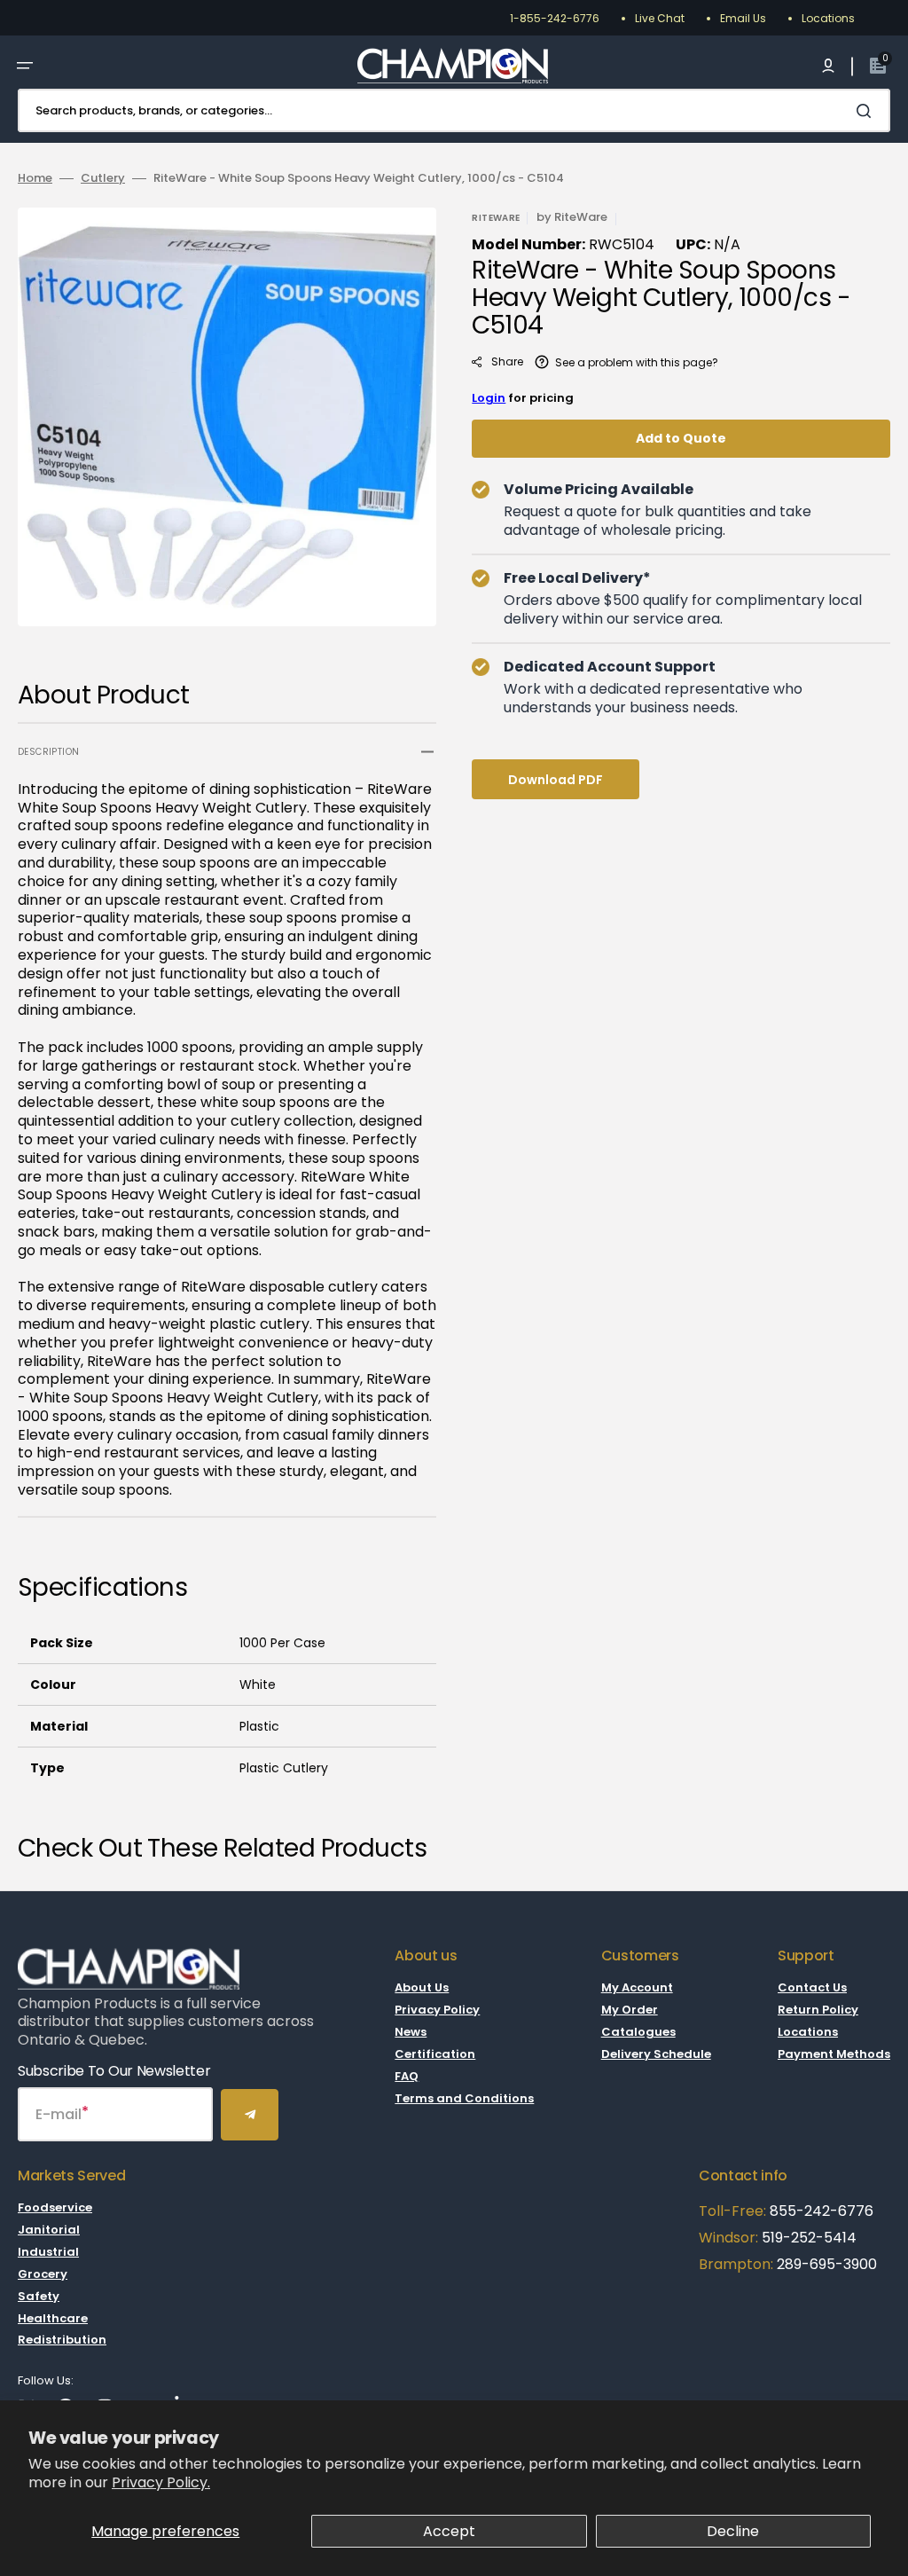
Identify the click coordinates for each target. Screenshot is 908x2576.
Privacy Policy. (161, 2482)
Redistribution (62, 2340)
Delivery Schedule (656, 2054)
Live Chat (660, 18)
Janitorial (49, 2230)
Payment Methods (834, 2054)
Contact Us (812, 1988)
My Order (630, 2010)
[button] (25, 66)
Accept (449, 2531)
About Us (422, 1988)
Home (35, 179)
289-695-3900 (827, 2264)
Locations (828, 18)
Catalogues (638, 2032)
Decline (733, 2531)
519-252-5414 (807, 2238)
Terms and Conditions (464, 2098)
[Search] (867, 111)
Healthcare (53, 2318)
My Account (637, 1988)
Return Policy (818, 2010)
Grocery (43, 2274)
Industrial (48, 2252)
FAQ (407, 2076)
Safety (39, 2296)
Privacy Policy (437, 2010)
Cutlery (103, 179)
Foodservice (55, 2208)
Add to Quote (681, 438)
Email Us (743, 18)
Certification (435, 2054)
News (411, 2032)
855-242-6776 (822, 2211)
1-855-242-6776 (555, 18)
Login (489, 398)
